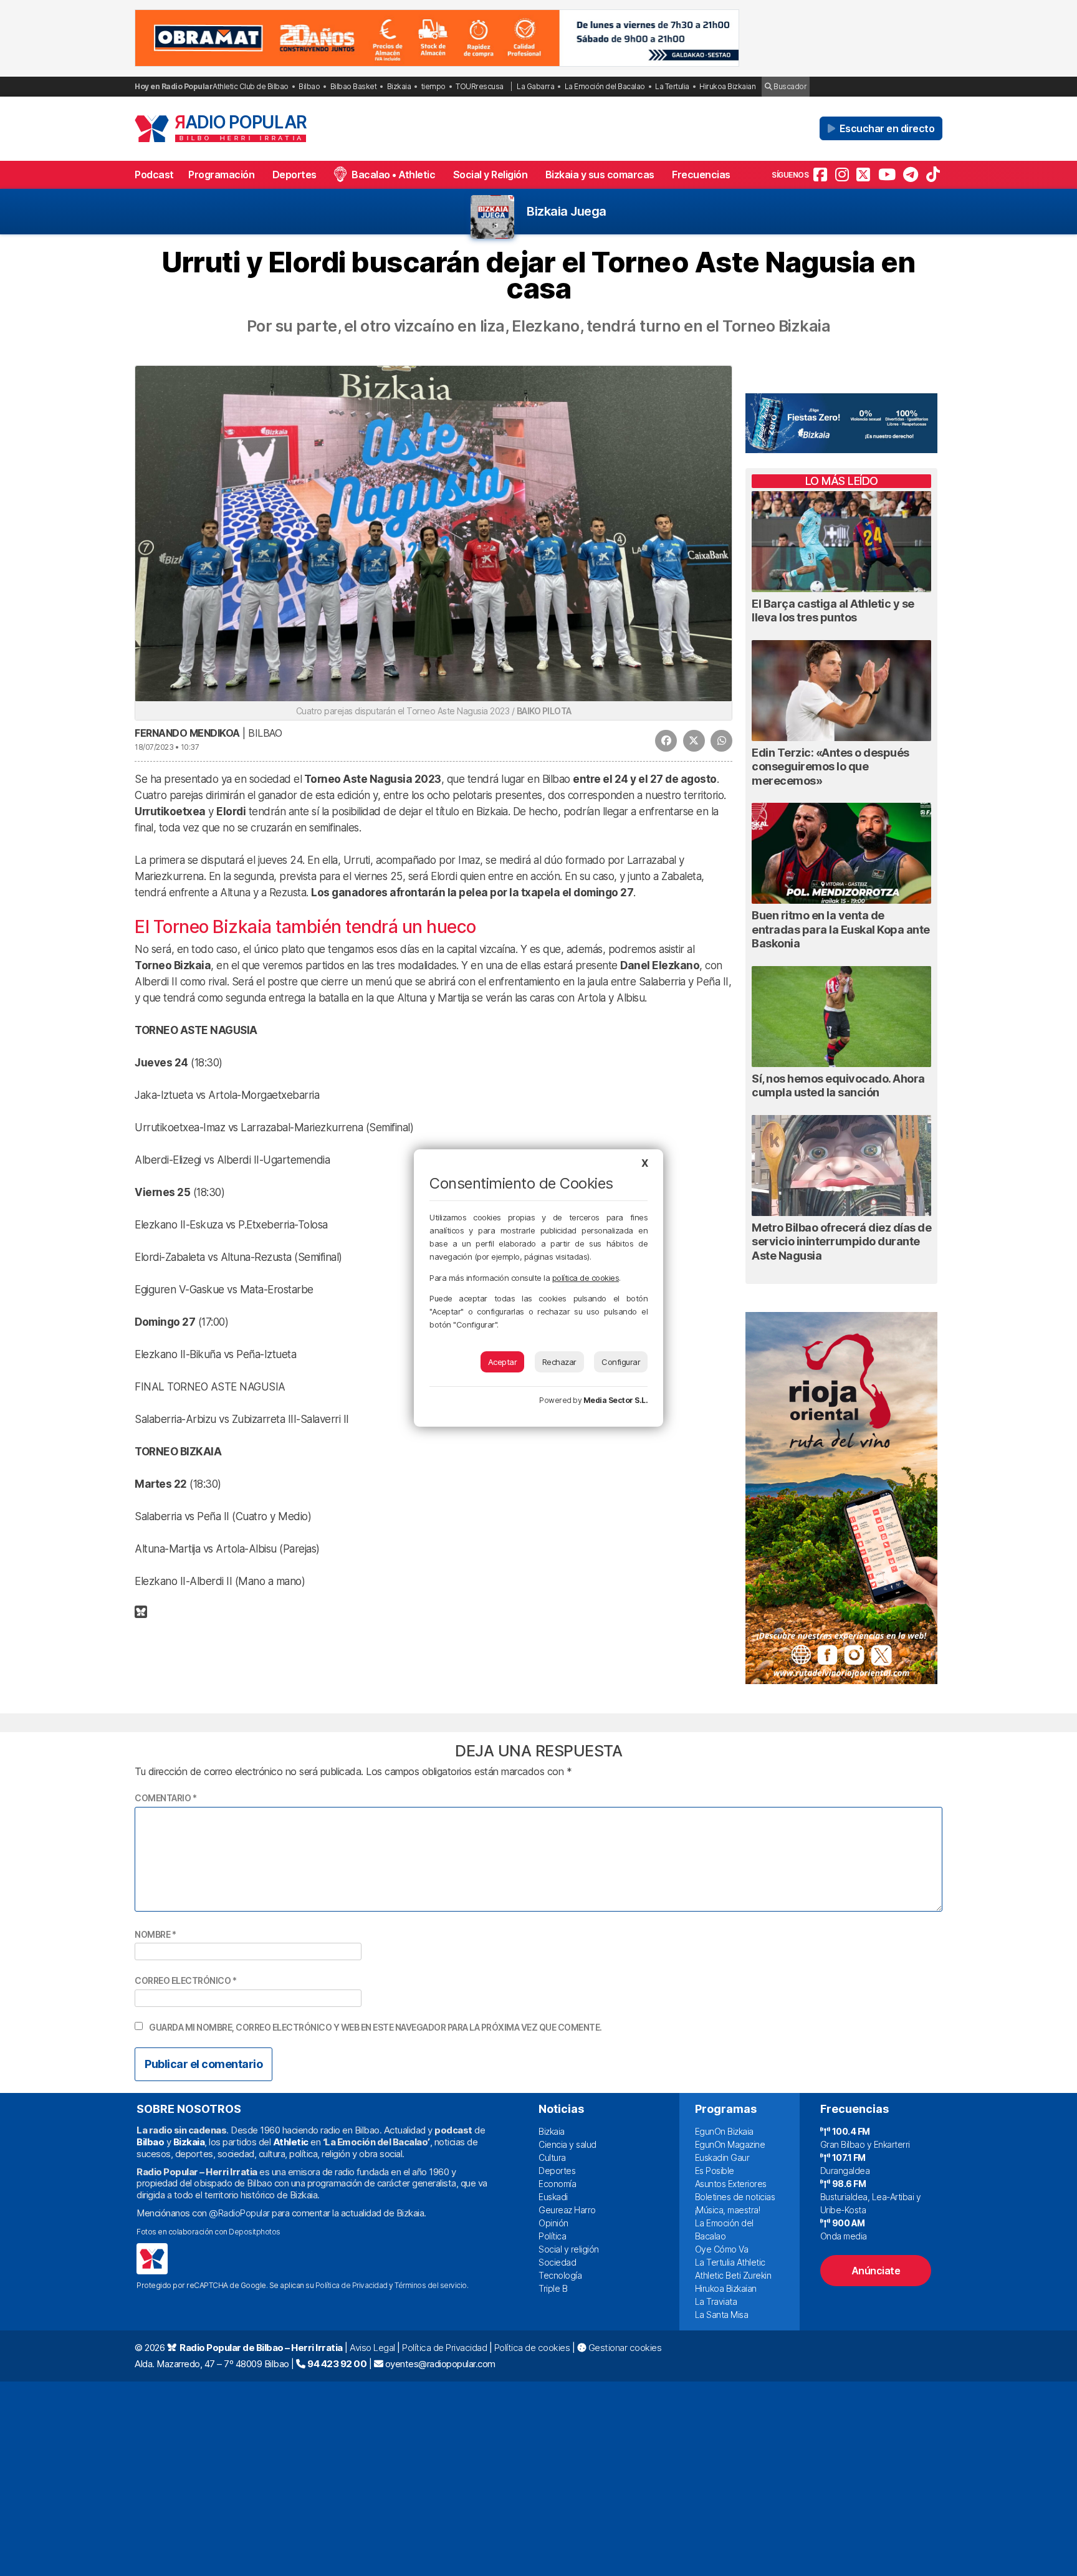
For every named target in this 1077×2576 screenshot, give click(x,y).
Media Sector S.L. (616, 1400)
